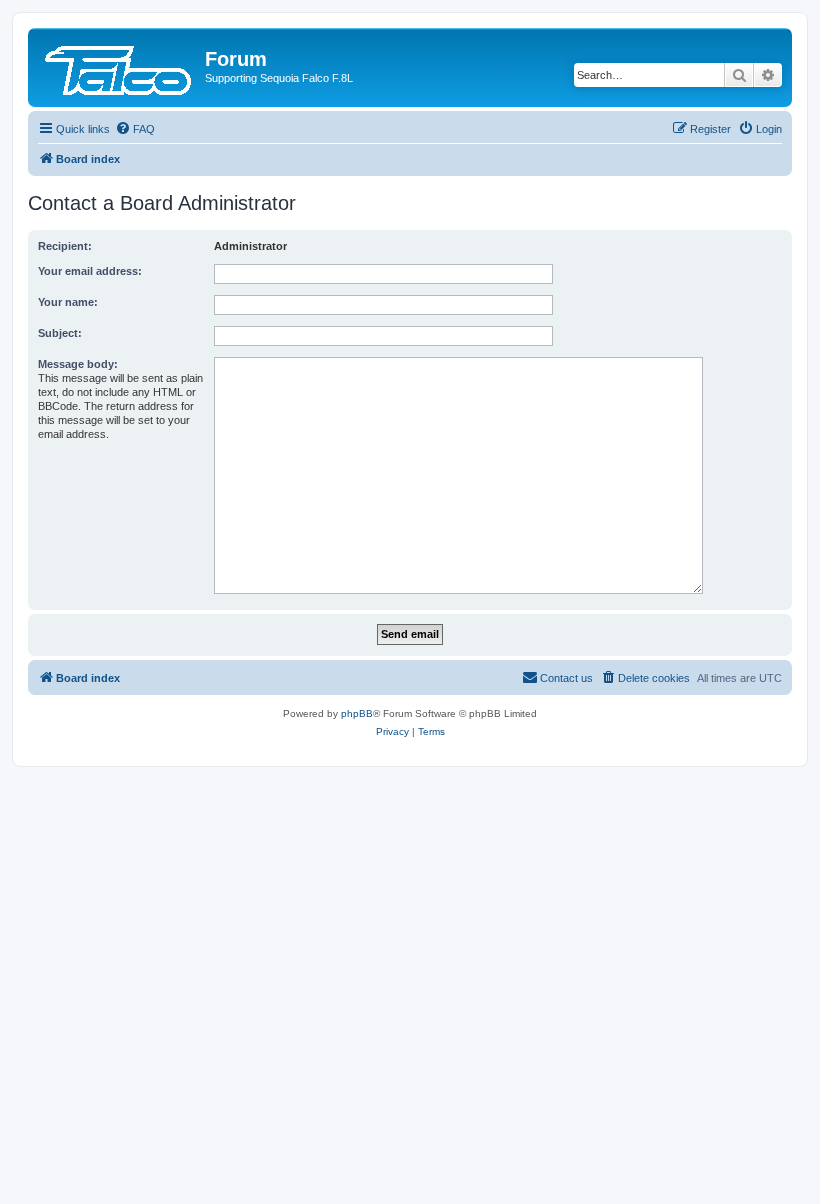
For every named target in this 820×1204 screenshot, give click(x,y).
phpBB (357, 713)
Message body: (78, 364)
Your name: (68, 302)
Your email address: (90, 271)
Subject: (60, 333)
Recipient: (65, 246)
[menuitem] (135, 129)
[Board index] (119, 65)
